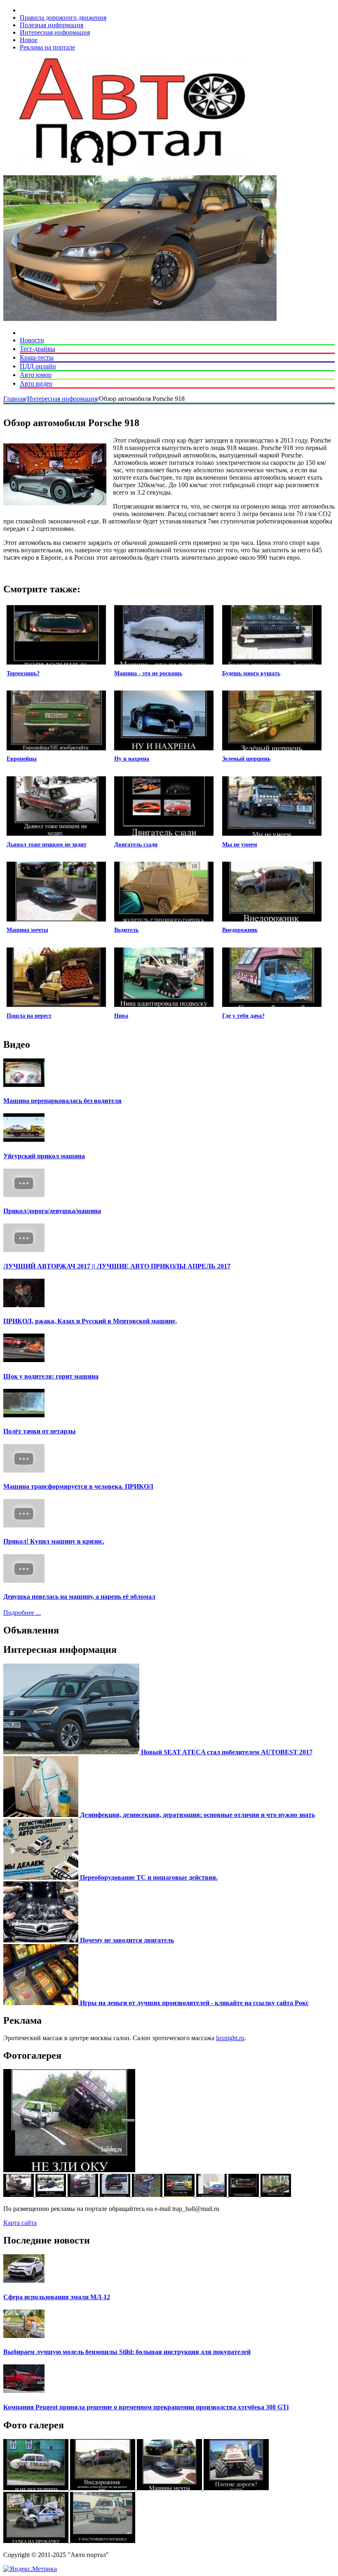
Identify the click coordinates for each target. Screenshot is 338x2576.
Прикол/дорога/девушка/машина (52, 1211)
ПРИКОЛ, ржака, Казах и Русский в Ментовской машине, (90, 1321)
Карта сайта (20, 2223)
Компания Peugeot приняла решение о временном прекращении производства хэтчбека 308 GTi (146, 2407)
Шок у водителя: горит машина (51, 1376)
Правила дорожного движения (63, 18)
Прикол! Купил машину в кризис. (54, 1541)
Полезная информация (52, 25)
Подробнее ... (22, 1613)
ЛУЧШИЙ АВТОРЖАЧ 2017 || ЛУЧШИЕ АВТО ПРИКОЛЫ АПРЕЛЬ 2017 (117, 1266)
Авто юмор (36, 375)
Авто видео (36, 383)
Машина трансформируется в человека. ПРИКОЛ (78, 1486)
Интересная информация (55, 32)
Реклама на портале (47, 47)
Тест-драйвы (38, 349)
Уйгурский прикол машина (44, 1156)
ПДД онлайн (38, 366)
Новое (29, 40)
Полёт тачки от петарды (40, 1431)
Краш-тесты (37, 357)
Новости (32, 340)
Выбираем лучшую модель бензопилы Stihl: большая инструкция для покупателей (127, 2352)
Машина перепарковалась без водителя (62, 1101)
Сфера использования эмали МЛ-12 (57, 2297)
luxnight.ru (230, 2038)
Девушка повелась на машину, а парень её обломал (79, 1597)
